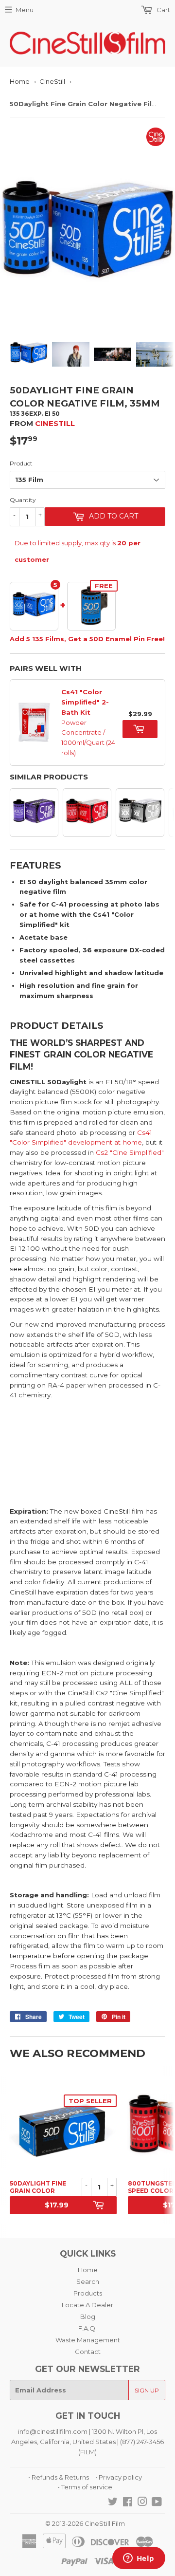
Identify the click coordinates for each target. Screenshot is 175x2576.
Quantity (23, 500)
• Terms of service (85, 2487)
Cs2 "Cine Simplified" (130, 1152)
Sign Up (147, 2390)
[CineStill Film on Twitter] (113, 2503)
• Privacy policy (119, 2477)
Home (20, 81)
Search (88, 2281)
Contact (88, 2352)
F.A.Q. (87, 2328)
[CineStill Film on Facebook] (128, 2503)
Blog (88, 2317)
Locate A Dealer (87, 2305)
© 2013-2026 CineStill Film (85, 2523)
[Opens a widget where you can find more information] (139, 2559)
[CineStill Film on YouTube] (157, 2503)
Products (88, 2293)
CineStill (52, 81)
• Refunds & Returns (59, 2477)
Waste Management (88, 2340)
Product (21, 463)
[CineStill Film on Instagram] (142, 2503)
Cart (163, 10)
